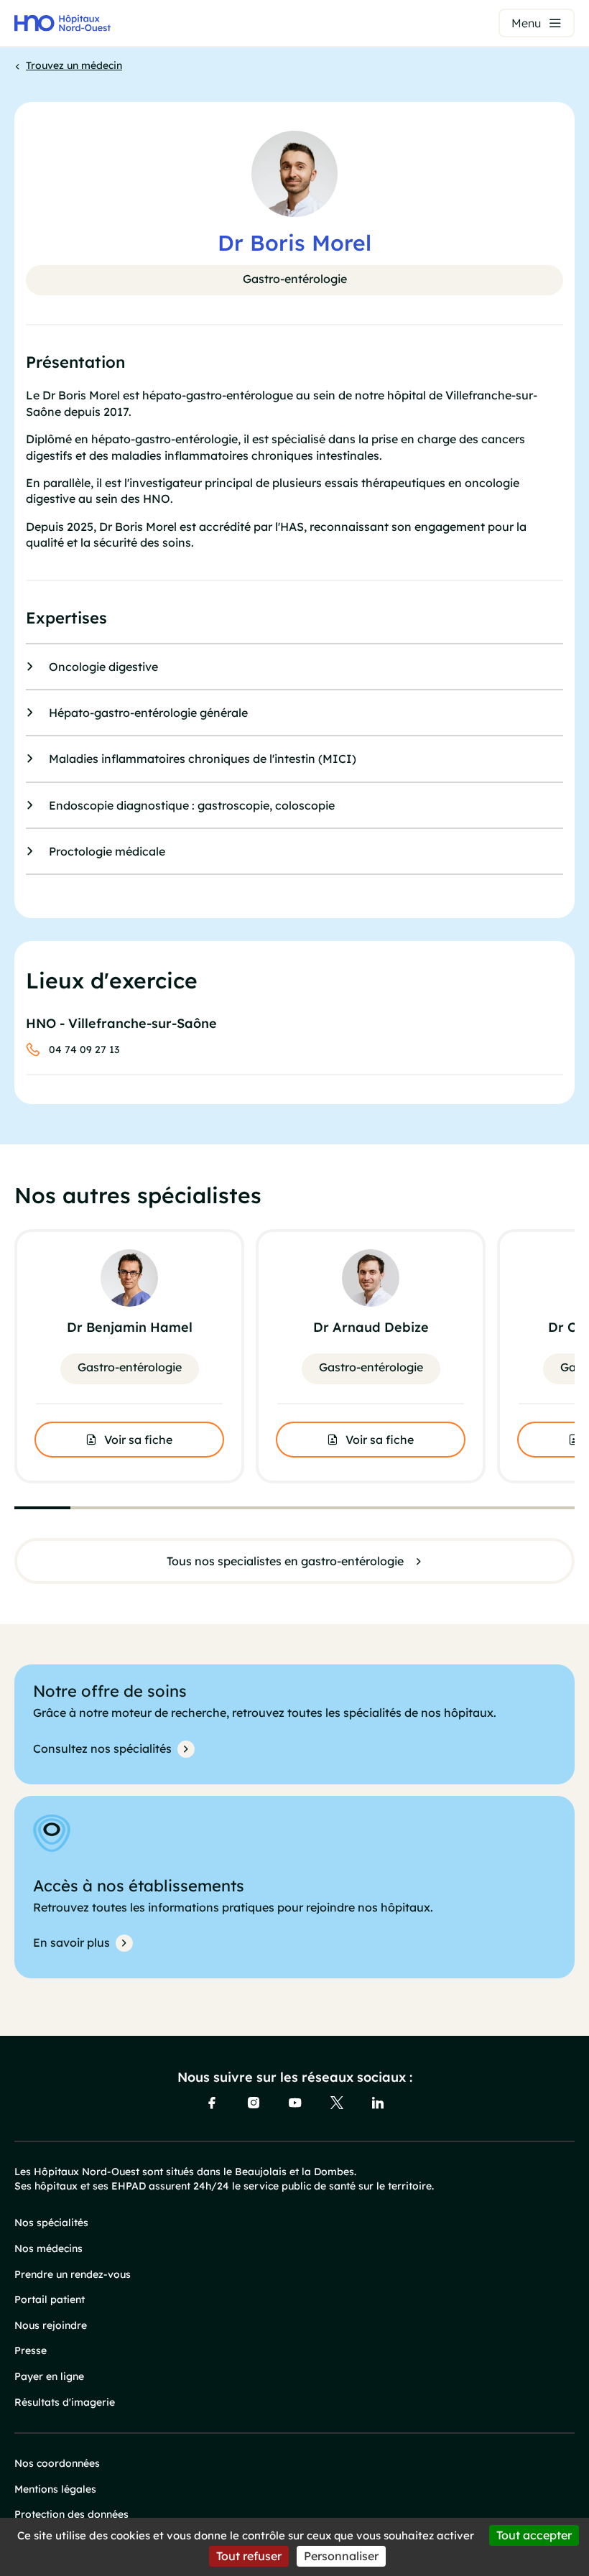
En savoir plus (71, 1942)
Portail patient (50, 2299)
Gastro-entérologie (295, 279)
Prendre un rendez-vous (73, 2274)
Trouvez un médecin (74, 65)
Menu (526, 23)
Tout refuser (249, 2556)
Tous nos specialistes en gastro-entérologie (285, 1561)
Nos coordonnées (57, 2463)
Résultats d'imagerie (65, 2402)
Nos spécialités (51, 2223)
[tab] (42, 1508)
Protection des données (71, 2514)
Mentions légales (55, 2489)
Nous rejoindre (51, 2325)
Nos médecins (48, 2248)
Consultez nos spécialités (102, 1748)
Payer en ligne (49, 2376)
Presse (31, 2350)
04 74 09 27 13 (84, 1050)
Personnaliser (341, 2556)
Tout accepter (534, 2535)
